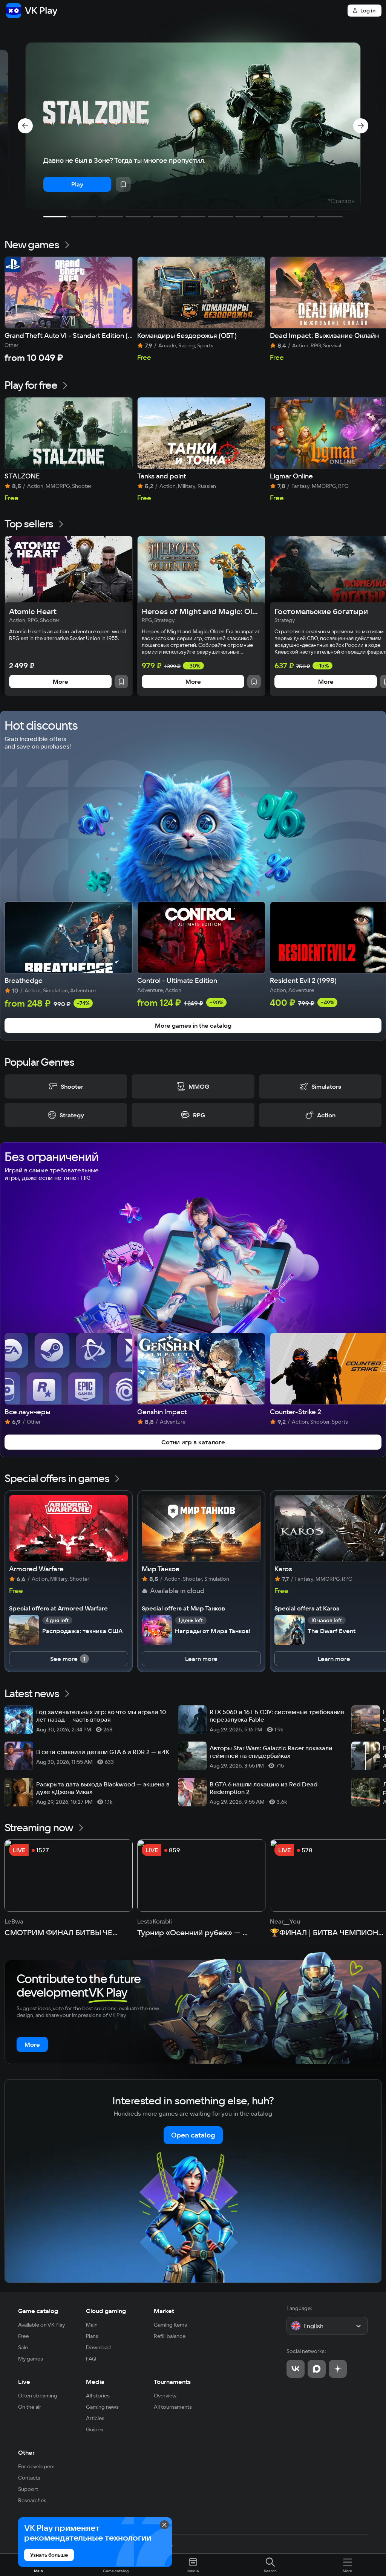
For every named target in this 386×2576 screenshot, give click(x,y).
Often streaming (38, 2396)
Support (28, 2489)
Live (24, 2382)
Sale (23, 2347)
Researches (32, 2500)
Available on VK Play (42, 2325)
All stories (98, 2396)
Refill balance (170, 2336)
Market (164, 2311)
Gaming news (102, 2407)
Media (95, 2382)
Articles (95, 2418)
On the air (30, 2407)
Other (26, 2452)
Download (98, 2347)
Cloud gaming (106, 2311)
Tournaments (172, 2382)
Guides (95, 2429)
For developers (36, 2466)
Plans (92, 2336)
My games (31, 2359)
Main (92, 2325)
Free (23, 2336)
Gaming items (170, 2325)
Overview (165, 2396)
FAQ (91, 2359)
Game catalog (38, 2311)
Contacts (29, 2478)
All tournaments (173, 2407)
